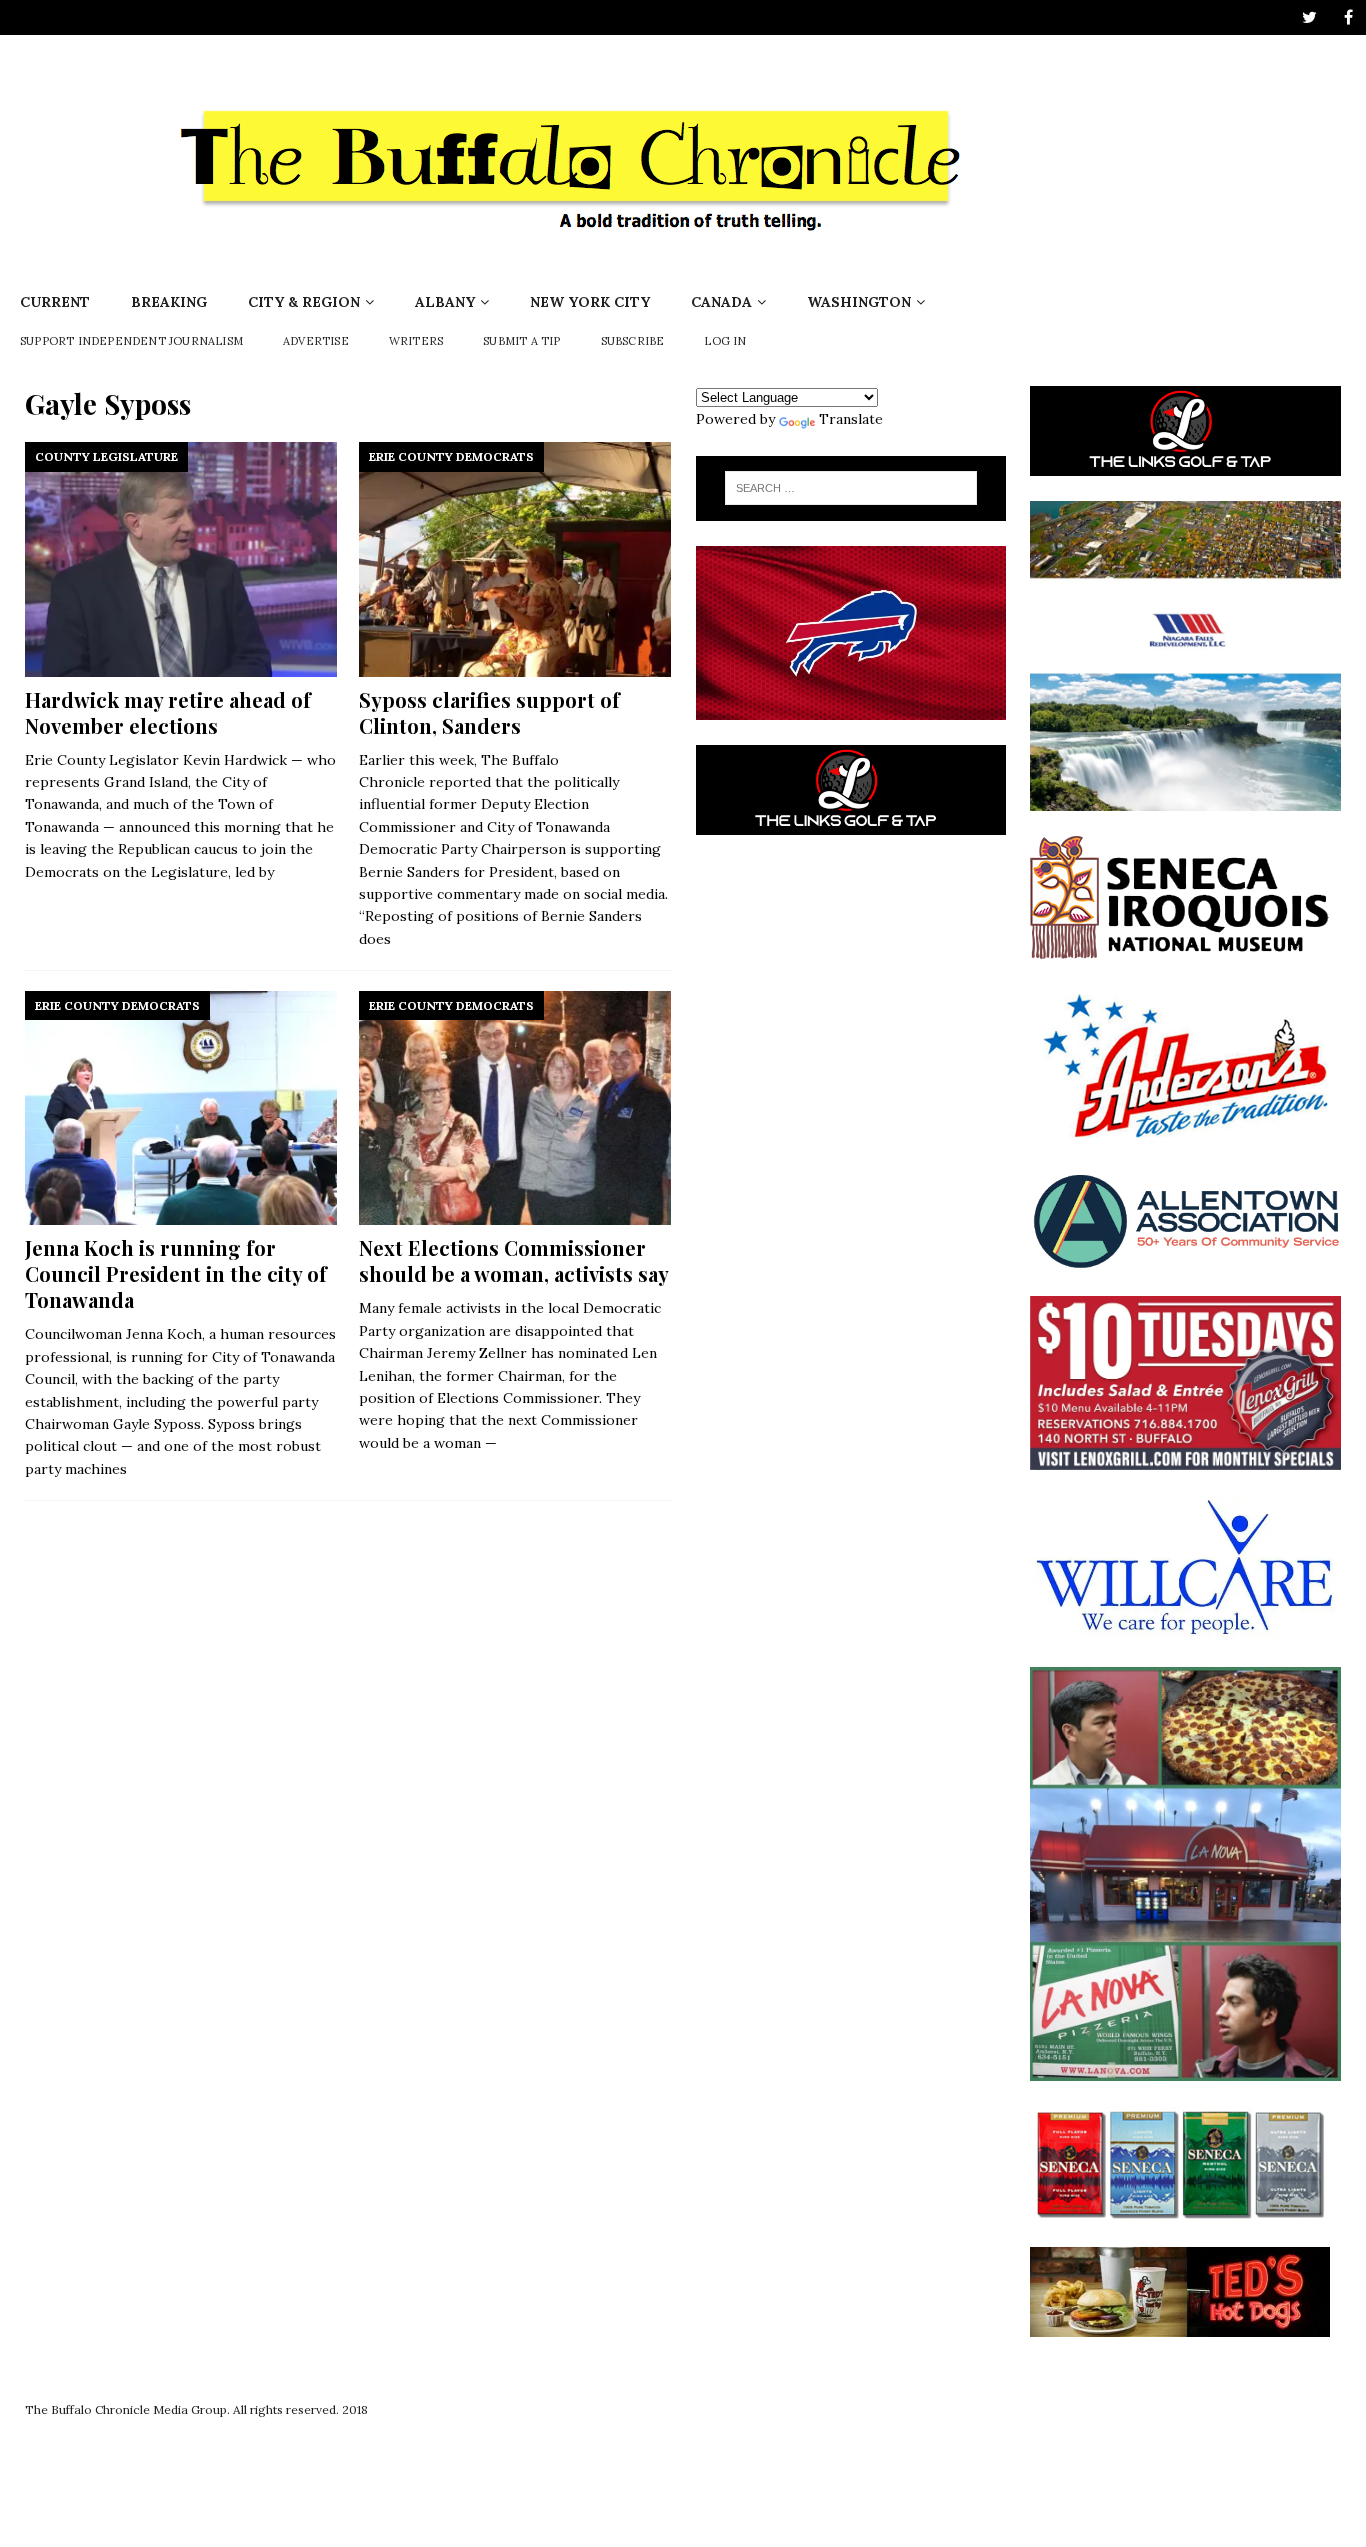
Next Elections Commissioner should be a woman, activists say (514, 1260)
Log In (725, 341)
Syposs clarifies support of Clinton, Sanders (489, 712)
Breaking (169, 302)
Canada (721, 302)
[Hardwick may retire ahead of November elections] (181, 559)
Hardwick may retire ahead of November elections (168, 712)
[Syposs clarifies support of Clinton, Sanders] (515, 559)
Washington (859, 302)
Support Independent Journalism (131, 341)
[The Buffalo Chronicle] (577, 270)
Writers (416, 341)
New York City (590, 302)
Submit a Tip (521, 341)
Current (55, 302)
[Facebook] (1348, 17)
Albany (445, 302)
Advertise (316, 341)
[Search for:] (851, 488)
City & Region (304, 302)
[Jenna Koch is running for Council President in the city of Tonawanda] (181, 1108)
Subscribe (633, 341)
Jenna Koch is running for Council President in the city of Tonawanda (176, 1273)
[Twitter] (1309, 17)
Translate (851, 419)
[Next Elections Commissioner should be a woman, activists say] (515, 1108)
